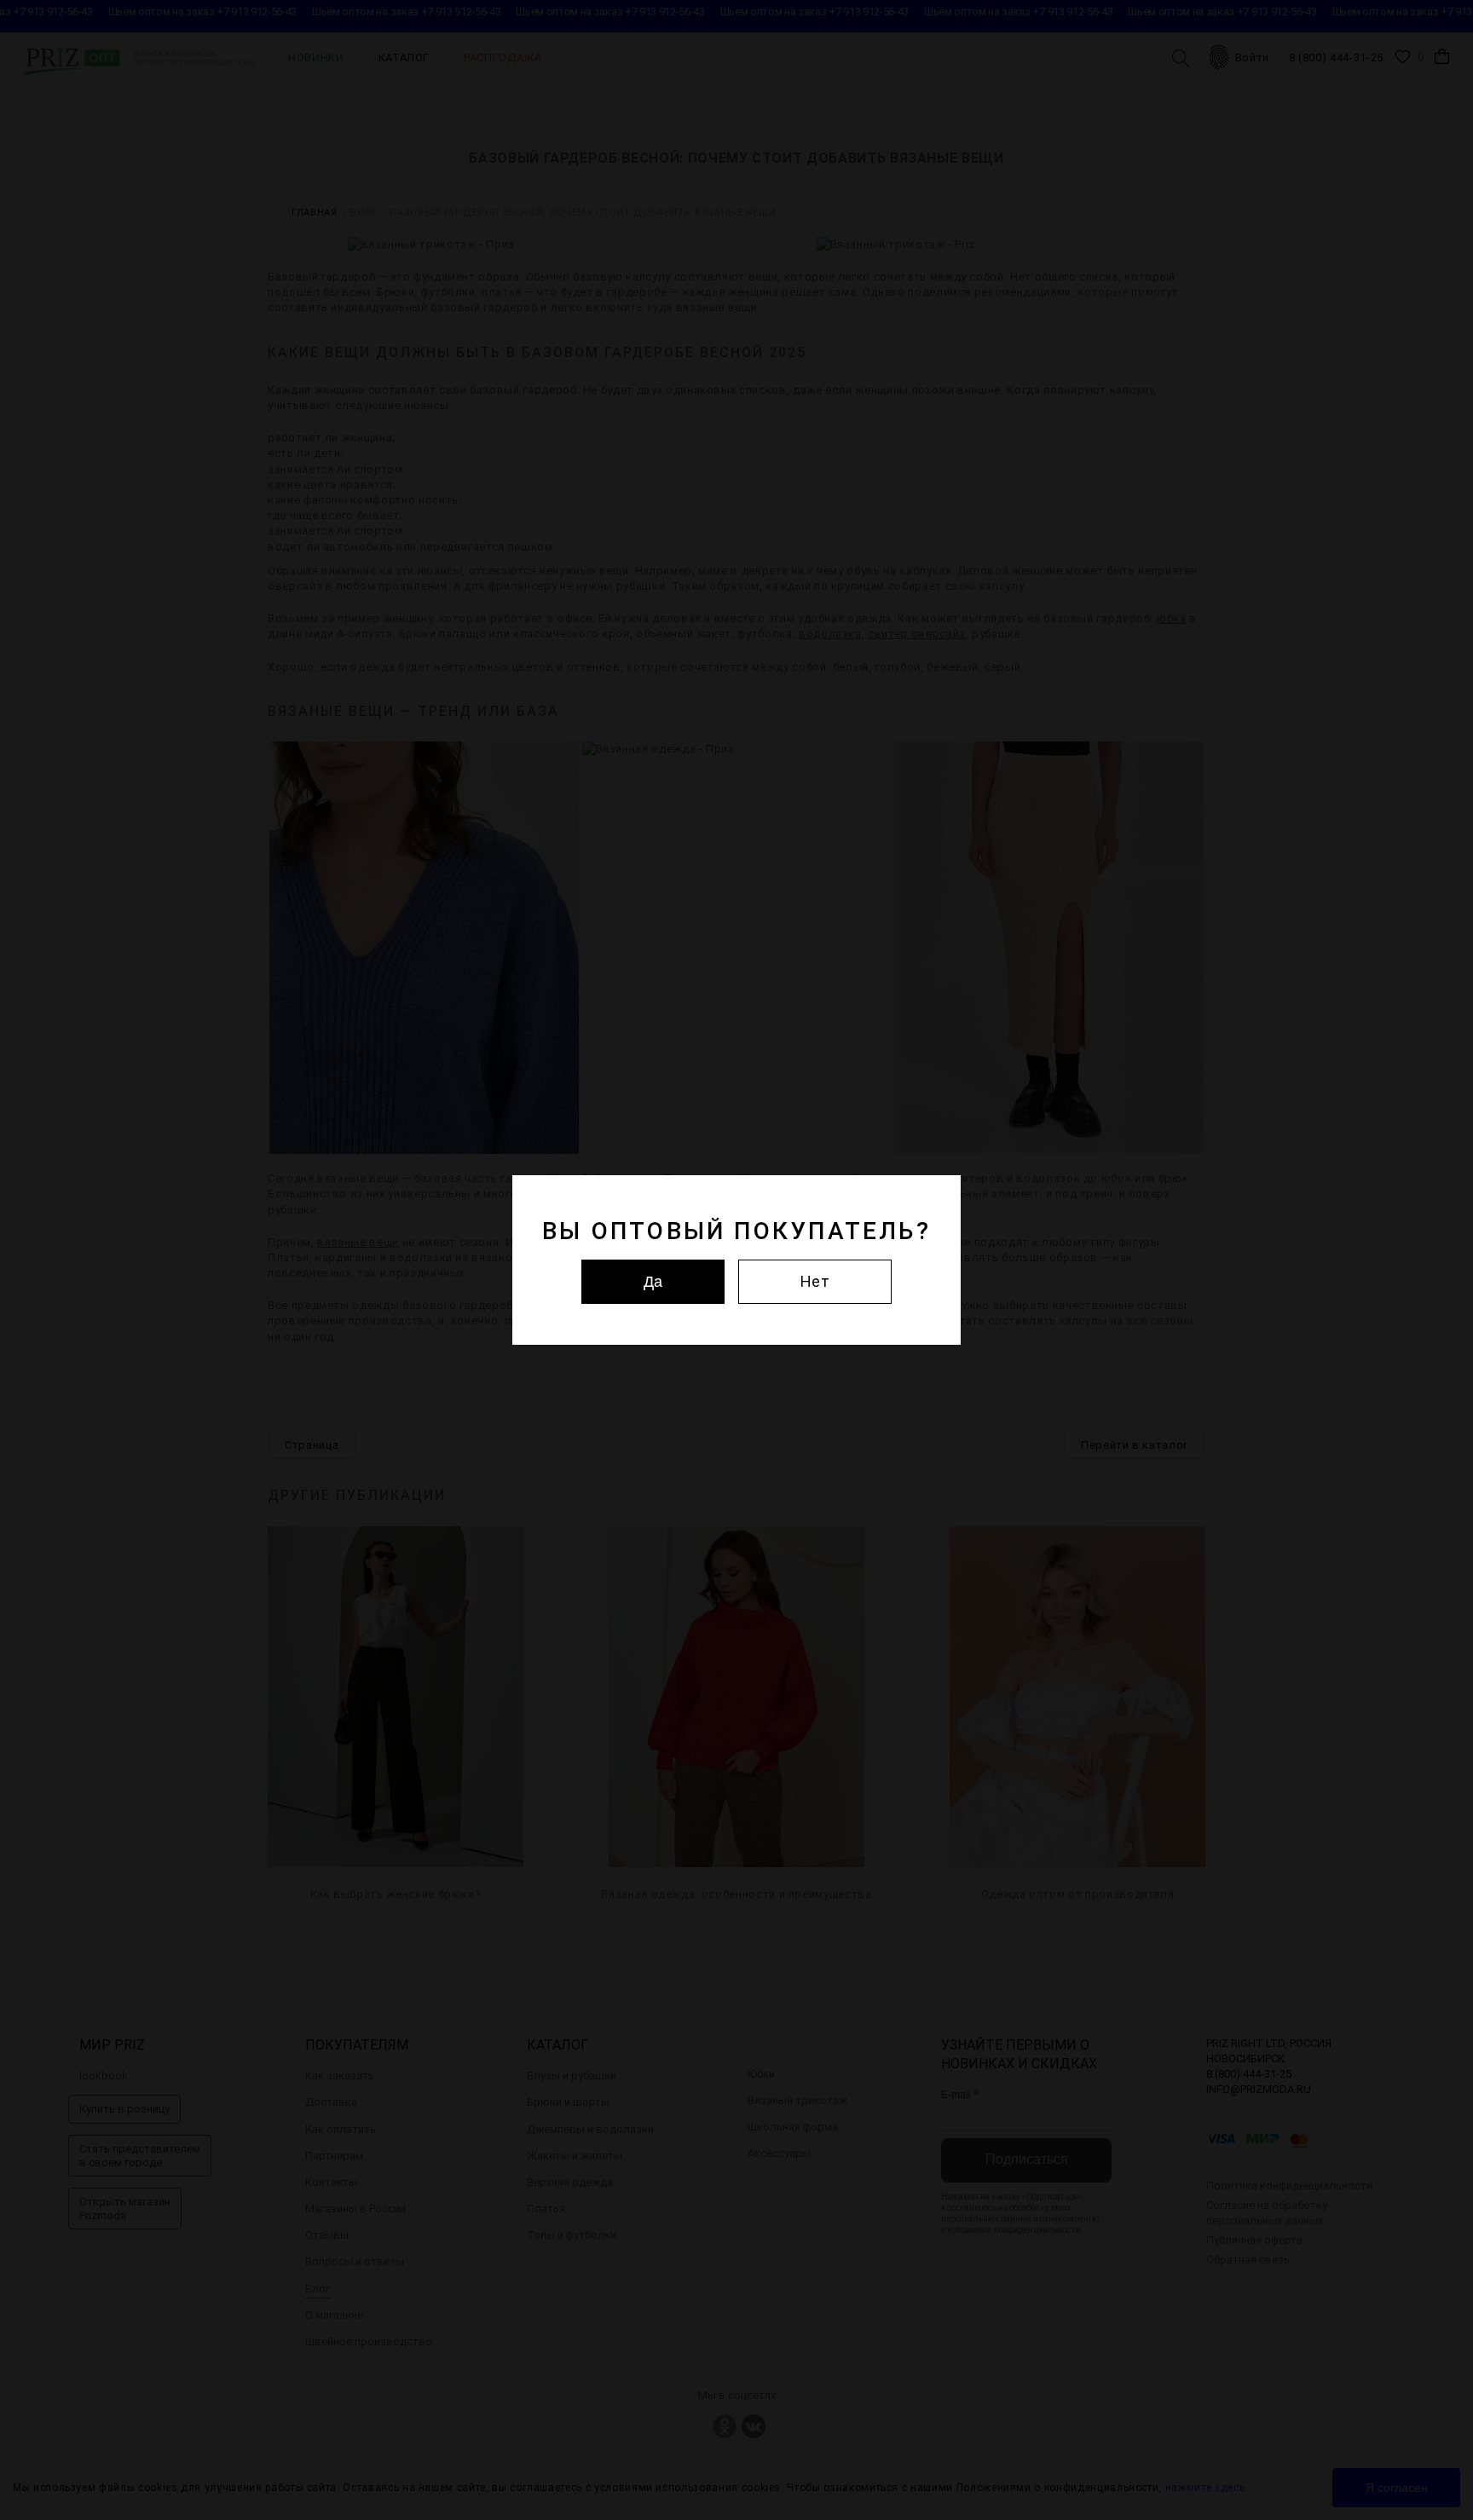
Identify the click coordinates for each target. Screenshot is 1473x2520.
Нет (815, 1281)
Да (653, 1282)
